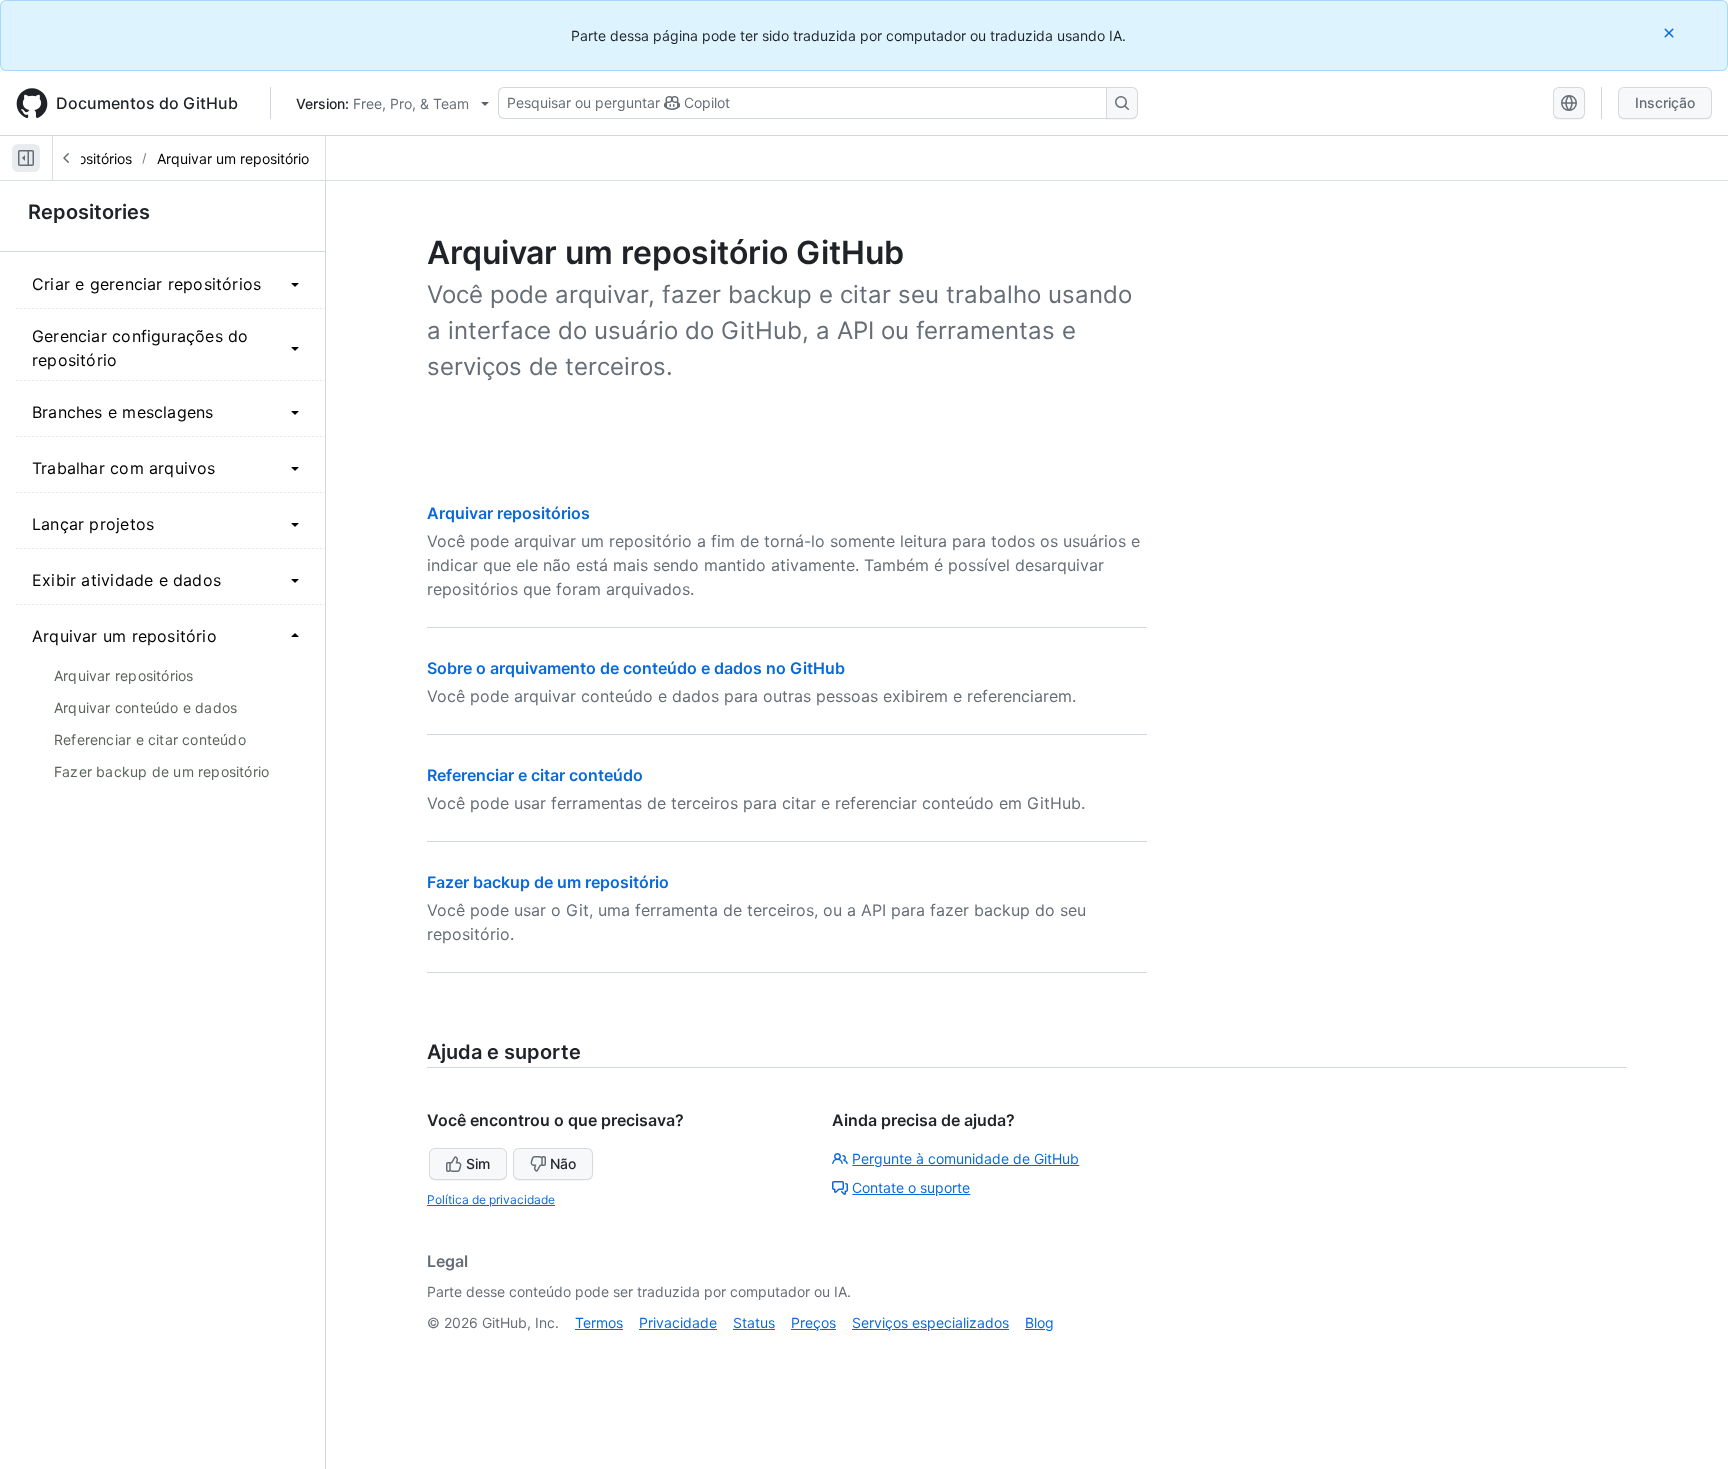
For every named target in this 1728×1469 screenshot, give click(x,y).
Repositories (89, 212)
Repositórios (92, 158)
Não (563, 1163)
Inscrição (1665, 102)
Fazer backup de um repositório (548, 882)
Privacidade (678, 1322)
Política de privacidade (491, 1199)
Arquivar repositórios (508, 513)
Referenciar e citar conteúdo (535, 775)
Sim (478, 1163)
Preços (813, 1322)
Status (754, 1322)
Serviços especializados (930, 1322)
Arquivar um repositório (233, 158)
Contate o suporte (911, 1187)
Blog (1039, 1322)
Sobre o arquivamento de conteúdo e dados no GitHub (636, 668)
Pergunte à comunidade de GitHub (965, 1158)
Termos (599, 1322)
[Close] (1671, 32)
